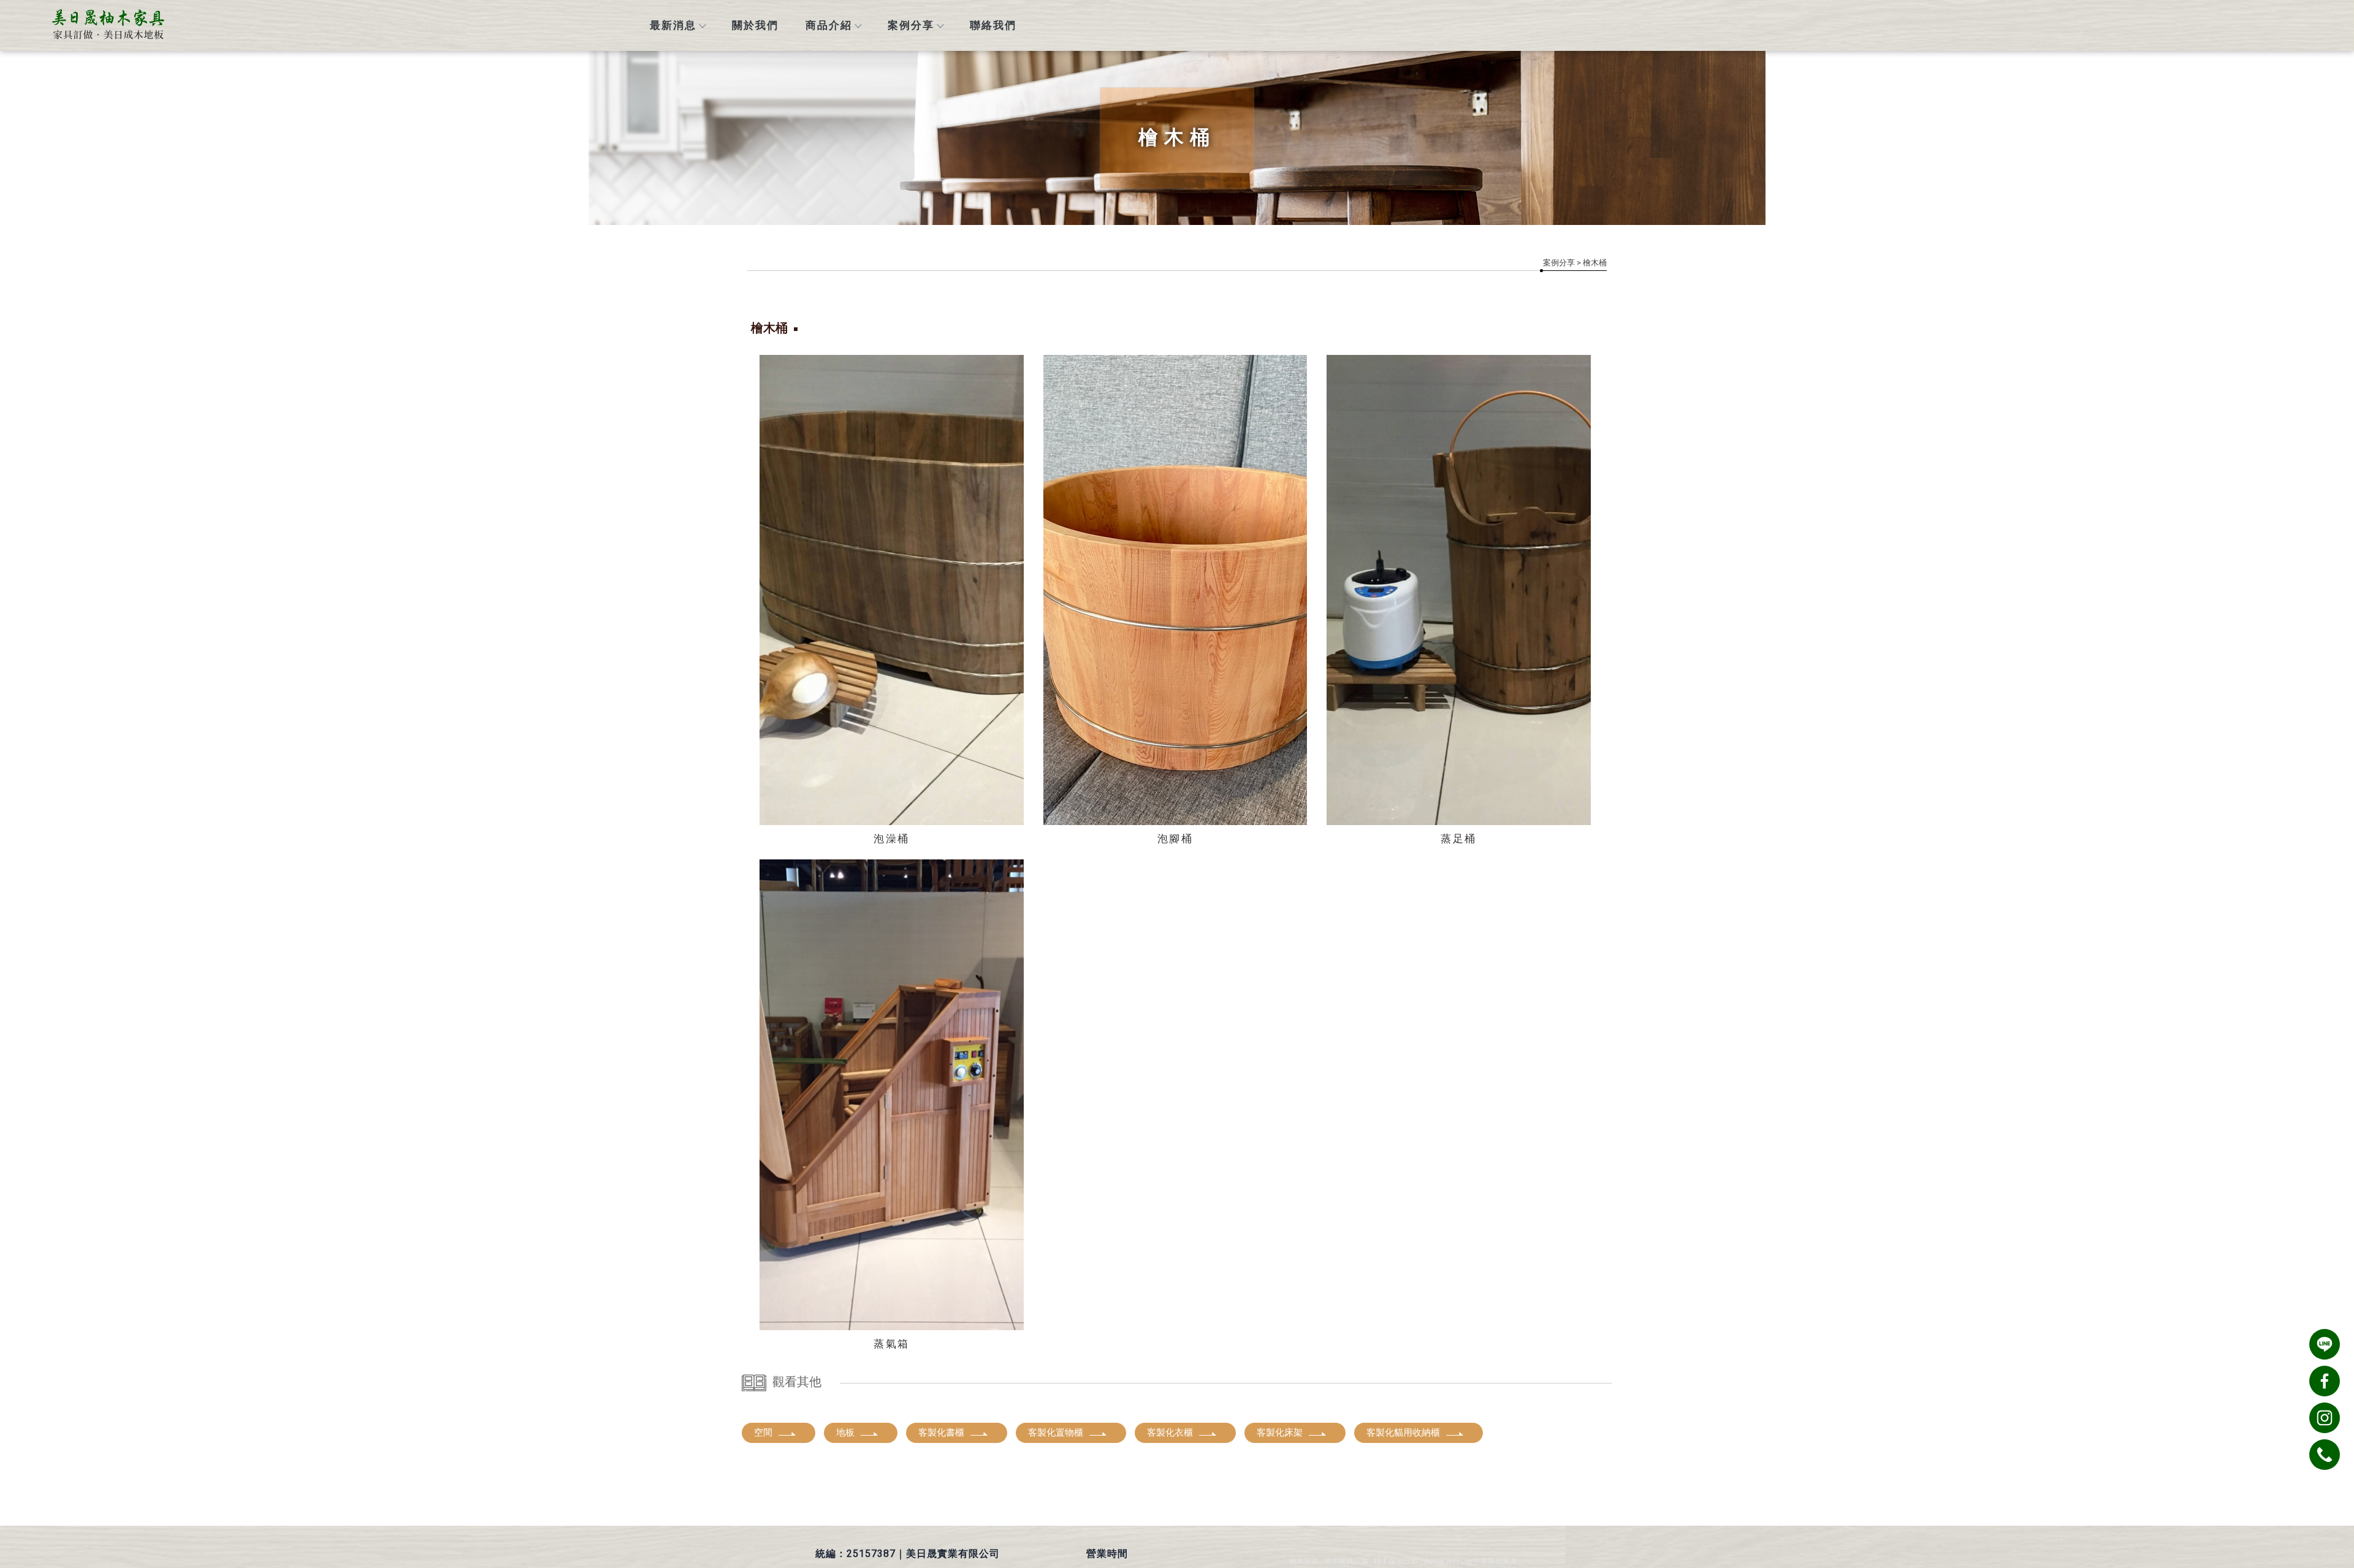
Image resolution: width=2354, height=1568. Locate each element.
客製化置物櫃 (1056, 1433)
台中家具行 (1442, 1561)
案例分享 (911, 25)
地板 (845, 1433)
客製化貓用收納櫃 (1403, 1433)
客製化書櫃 (941, 1433)
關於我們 (755, 25)
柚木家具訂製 (1346, 1561)
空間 (763, 1433)
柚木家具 (1304, 1561)
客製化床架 (1280, 1433)
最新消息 (673, 25)
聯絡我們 (993, 25)
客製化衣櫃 (1170, 1433)
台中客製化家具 (1491, 1561)
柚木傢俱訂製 (1396, 1561)
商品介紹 (829, 25)
